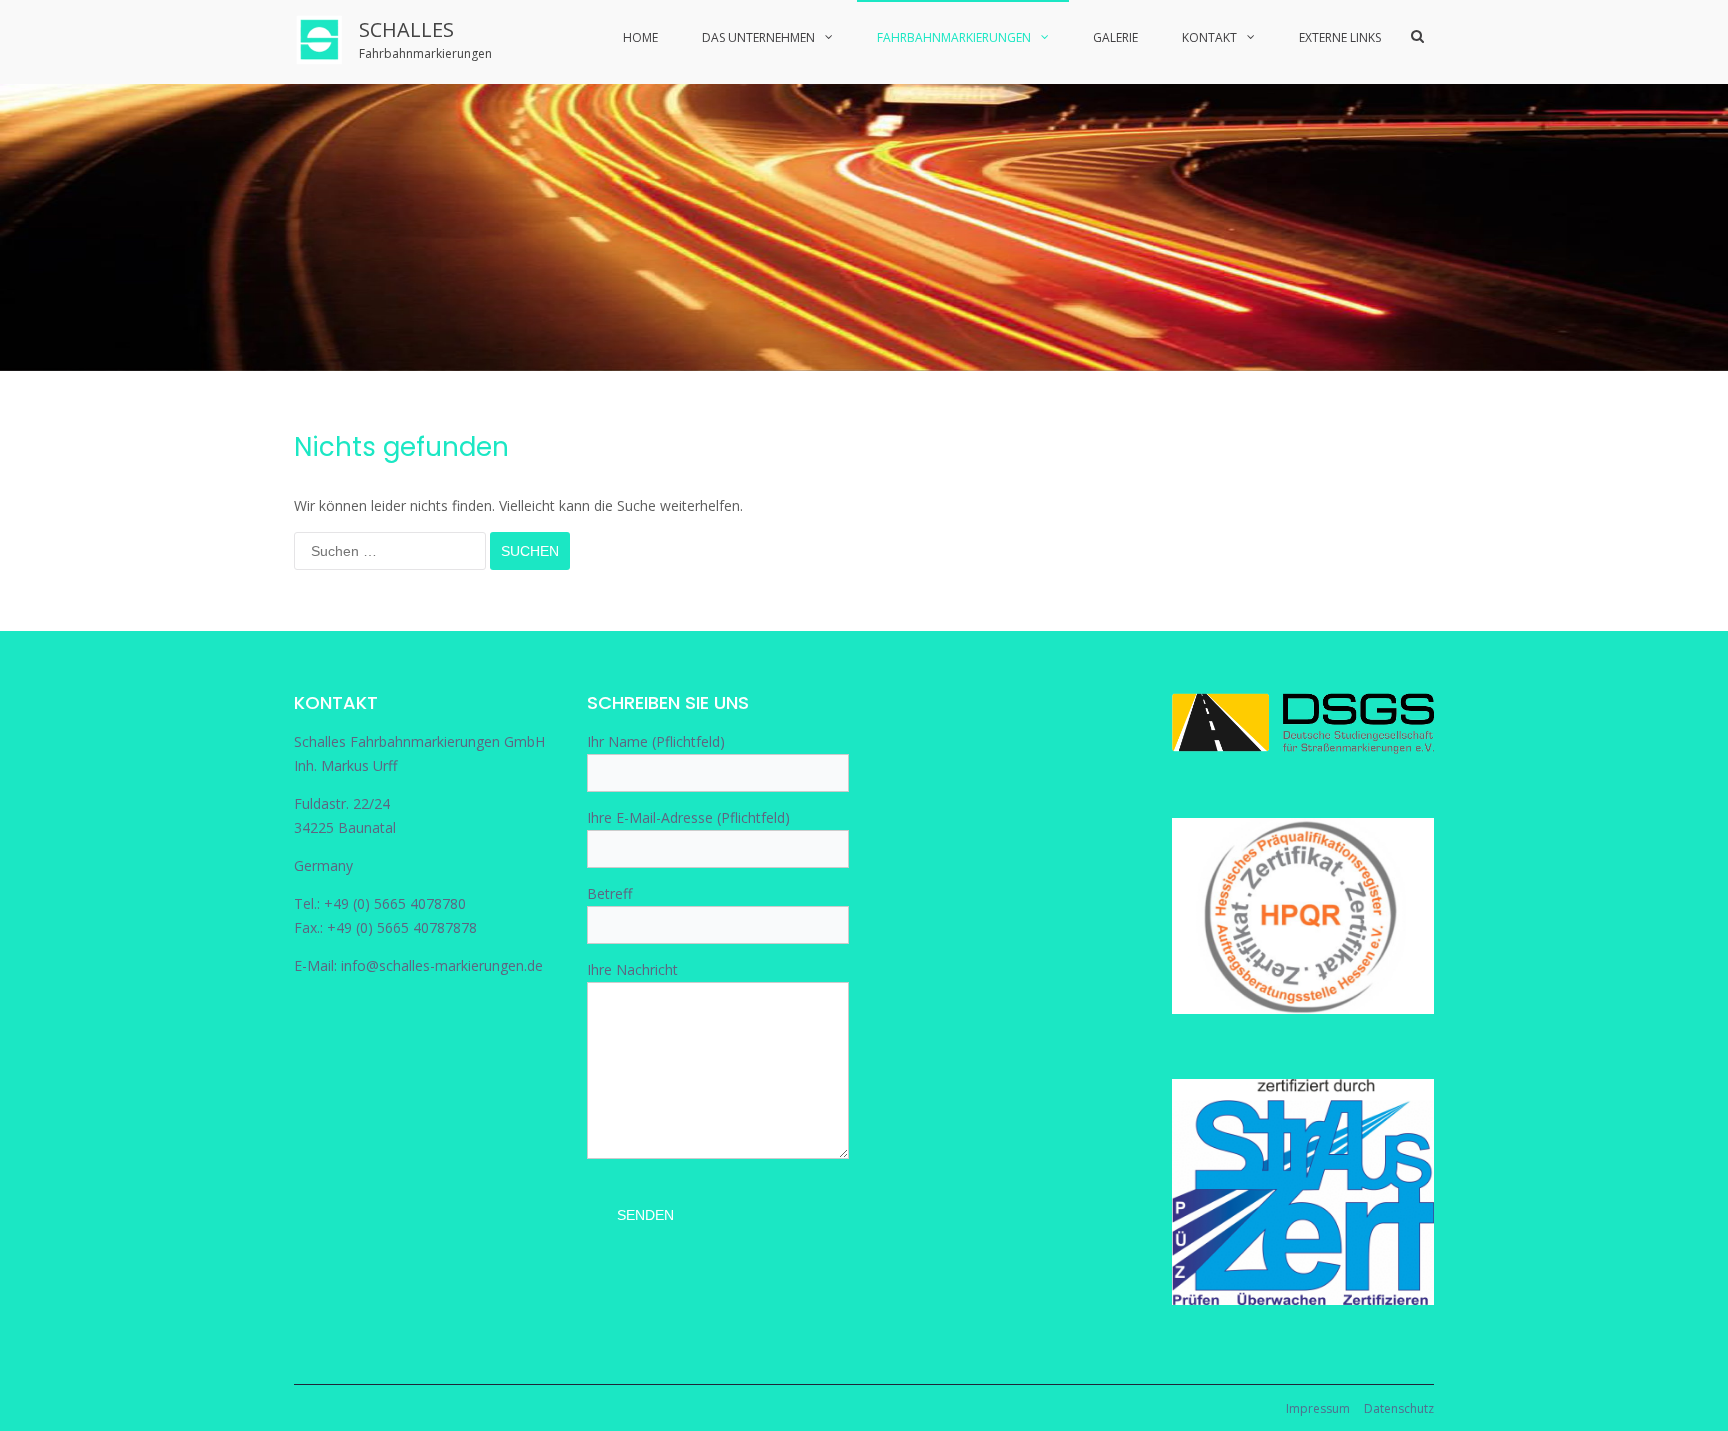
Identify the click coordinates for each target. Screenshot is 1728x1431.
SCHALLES (406, 29)
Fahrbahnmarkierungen (954, 37)
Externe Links (1340, 37)
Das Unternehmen (758, 37)
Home (640, 37)
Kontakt (1209, 37)
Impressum (1318, 1408)
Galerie (1115, 37)
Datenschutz (1399, 1408)
